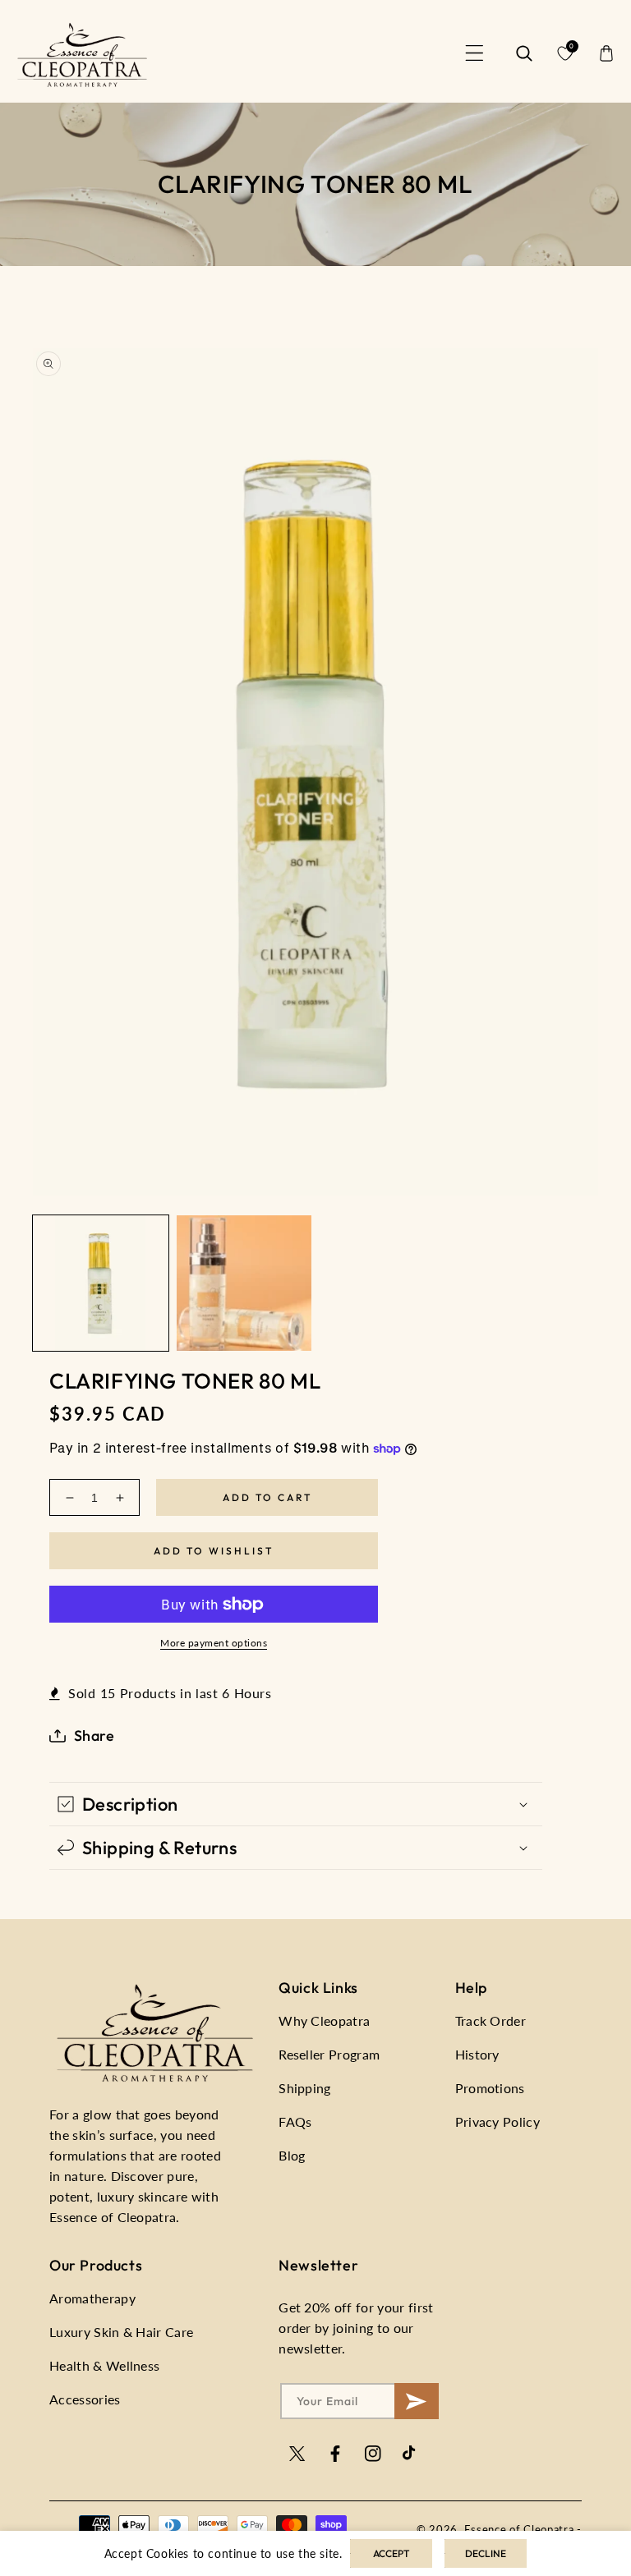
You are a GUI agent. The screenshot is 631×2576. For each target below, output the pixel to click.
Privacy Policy (497, 2121)
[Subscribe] (416, 2401)
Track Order (491, 2020)
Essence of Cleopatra (519, 2529)
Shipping (305, 2088)
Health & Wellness (104, 2365)
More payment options (214, 1643)
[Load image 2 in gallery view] (244, 1283)
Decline (486, 2553)
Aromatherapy (92, 2298)
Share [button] (94, 1736)
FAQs (295, 2121)
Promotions (490, 2088)
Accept (391, 2553)
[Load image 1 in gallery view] (101, 1283)
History (477, 2054)
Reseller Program (329, 2054)
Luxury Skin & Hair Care (121, 2332)
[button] (475, 53)
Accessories (85, 2399)
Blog (292, 2155)
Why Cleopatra (324, 2020)
